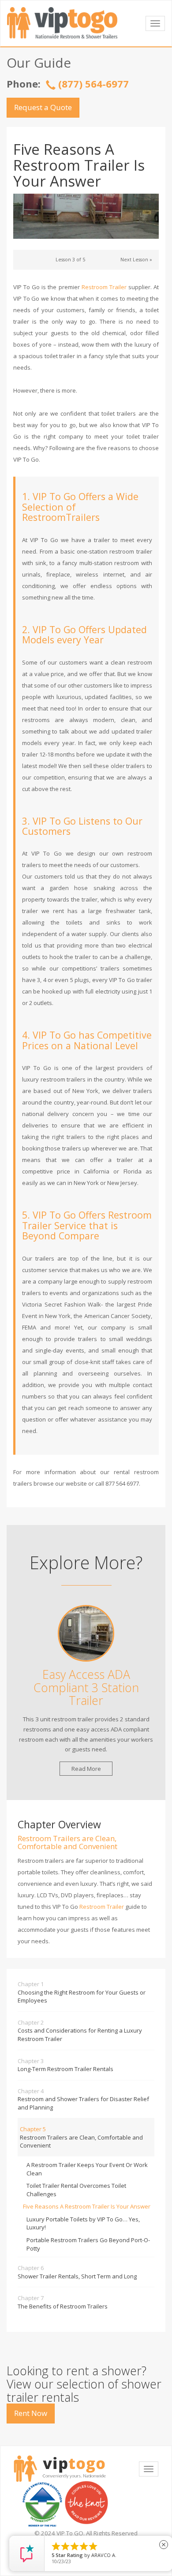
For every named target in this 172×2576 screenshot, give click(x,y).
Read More (86, 1769)
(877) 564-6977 (93, 84)
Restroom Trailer (104, 287)
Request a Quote (43, 107)
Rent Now (31, 2413)
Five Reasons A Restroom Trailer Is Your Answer (87, 2206)
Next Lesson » (136, 260)
